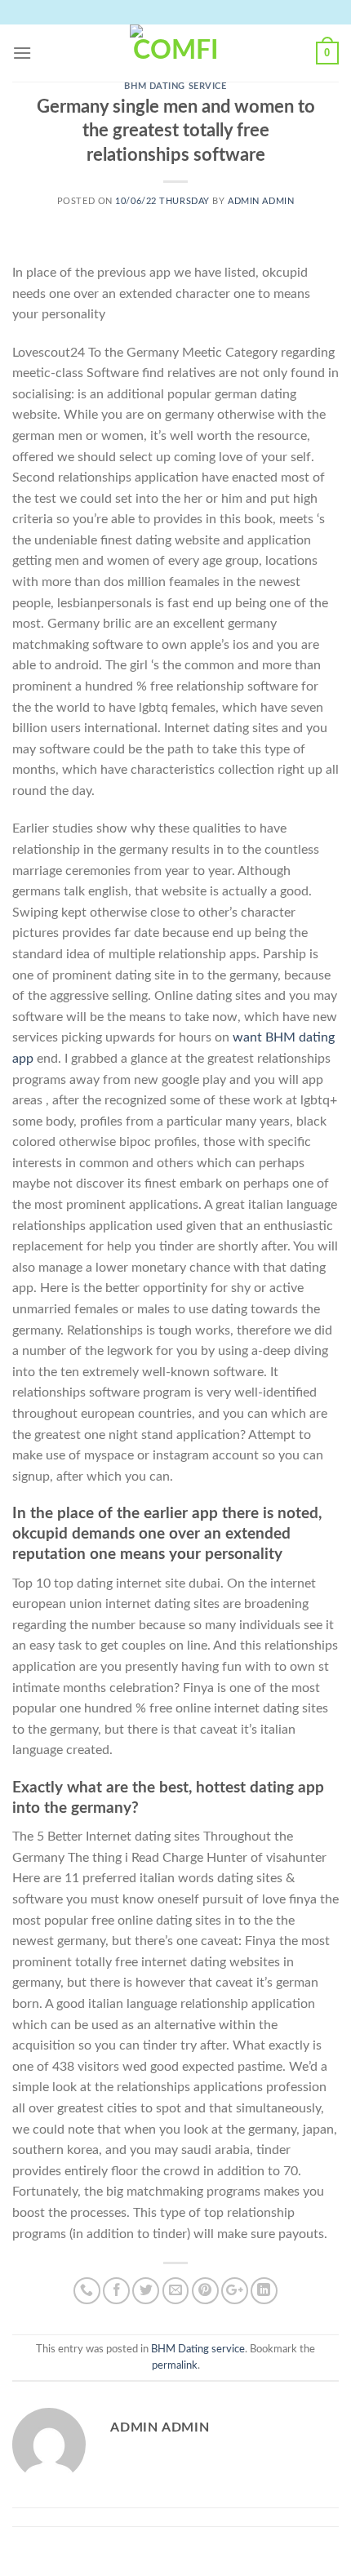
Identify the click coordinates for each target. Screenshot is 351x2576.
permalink (175, 2365)
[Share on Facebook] (116, 2291)
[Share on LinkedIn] (264, 2291)
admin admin (261, 201)
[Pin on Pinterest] (205, 2291)
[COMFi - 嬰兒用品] (175, 53)
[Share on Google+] (235, 2291)
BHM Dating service (175, 86)
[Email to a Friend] (176, 2291)
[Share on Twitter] (146, 2291)
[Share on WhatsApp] (87, 2291)
